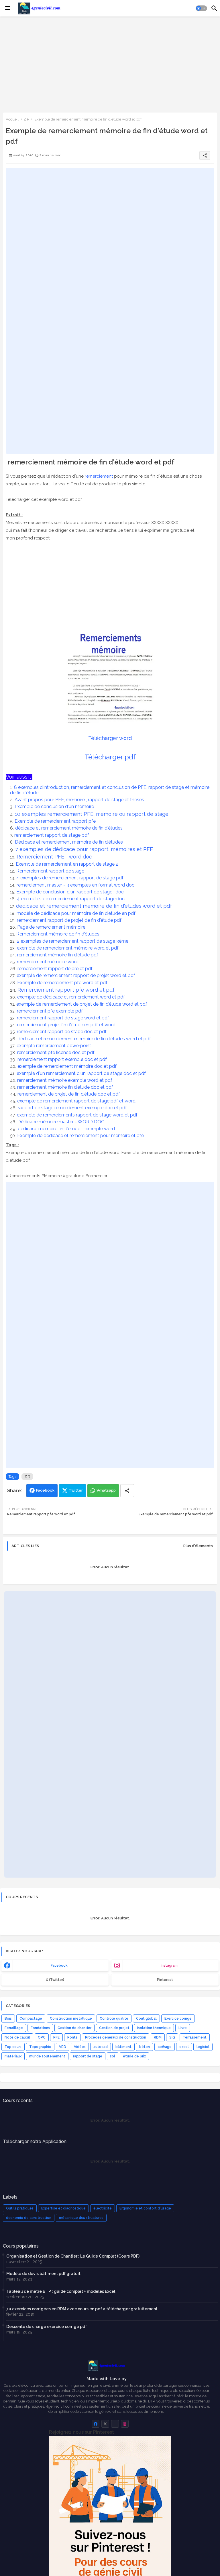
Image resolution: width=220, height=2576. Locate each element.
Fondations (40, 2028)
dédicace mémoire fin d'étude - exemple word (67, 1129)
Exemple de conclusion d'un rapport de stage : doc (71, 892)
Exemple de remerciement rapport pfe (56, 821)
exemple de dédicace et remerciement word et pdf (72, 997)
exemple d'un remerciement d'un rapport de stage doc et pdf (82, 1073)
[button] (201, 8)
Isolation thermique (154, 2028)
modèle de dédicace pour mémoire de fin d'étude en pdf (77, 913)
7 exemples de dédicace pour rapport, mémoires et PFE (85, 849)
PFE (56, 2037)
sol (113, 2056)
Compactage (31, 2018)
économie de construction (29, 2218)
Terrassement (195, 2037)
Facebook (45, 1490)
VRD (63, 2047)
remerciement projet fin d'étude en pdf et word (67, 1025)
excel (184, 2047)
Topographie (40, 2047)
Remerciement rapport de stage (51, 871)
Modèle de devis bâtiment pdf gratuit (43, 2274)
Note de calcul (17, 2037)
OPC (42, 2037)
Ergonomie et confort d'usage (145, 2208)
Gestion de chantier (74, 2028)
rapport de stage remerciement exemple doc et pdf (73, 1108)
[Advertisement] (110, 64)
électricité (103, 2208)
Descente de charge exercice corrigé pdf (47, 2327)
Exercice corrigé (178, 2018)
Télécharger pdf (110, 757)
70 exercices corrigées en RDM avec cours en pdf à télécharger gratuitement (82, 2309)
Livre (183, 2028)
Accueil (12, 119)
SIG (172, 2037)
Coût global (146, 2018)
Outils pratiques (20, 2208)
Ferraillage (14, 2028)
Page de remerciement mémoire (52, 927)
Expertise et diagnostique (63, 2208)
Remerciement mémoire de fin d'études (58, 934)
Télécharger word (110, 738)
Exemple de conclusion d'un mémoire (55, 807)
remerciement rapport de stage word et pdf (64, 1018)
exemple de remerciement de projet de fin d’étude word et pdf (82, 1004)
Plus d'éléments (198, 1546)
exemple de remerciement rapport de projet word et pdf (76, 975)
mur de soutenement (47, 2056)
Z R (26, 119)
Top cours (13, 2047)
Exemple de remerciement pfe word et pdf (63, 983)
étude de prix (134, 2056)
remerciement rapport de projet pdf (56, 969)
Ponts (72, 2037)
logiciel (203, 2047)
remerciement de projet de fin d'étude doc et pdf (69, 1094)
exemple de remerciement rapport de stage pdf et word (77, 1101)
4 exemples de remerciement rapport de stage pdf (70, 878)
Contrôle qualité (114, 2018)
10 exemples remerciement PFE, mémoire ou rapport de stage (92, 814)
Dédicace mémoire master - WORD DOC (61, 1122)
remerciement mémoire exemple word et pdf (65, 1080)
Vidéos (80, 2047)
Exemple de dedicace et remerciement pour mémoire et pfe (81, 1136)
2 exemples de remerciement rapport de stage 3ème (73, 941)
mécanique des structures (81, 2218)
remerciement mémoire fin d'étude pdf (58, 955)
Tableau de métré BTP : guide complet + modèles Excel (61, 2291)
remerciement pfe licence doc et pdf (56, 1052)
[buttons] (96, 2424)
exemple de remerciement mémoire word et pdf (68, 948)
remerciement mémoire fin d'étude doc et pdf (66, 1087)
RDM (158, 2037)
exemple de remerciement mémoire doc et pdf (68, 1066)
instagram (169, 1966)
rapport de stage (88, 2056)
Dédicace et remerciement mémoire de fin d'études (69, 842)
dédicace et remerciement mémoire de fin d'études (69, 828)
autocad (101, 2047)
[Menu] (8, 8)
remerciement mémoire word (48, 962)
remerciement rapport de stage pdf (52, 835)
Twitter (76, 1490)
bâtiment (123, 2047)
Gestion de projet (114, 2028)
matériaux (13, 2056)
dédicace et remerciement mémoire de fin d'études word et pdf (95, 906)
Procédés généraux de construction (116, 2037)
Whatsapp (106, 1490)
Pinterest (165, 1980)
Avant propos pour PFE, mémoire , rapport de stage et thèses (80, 800)
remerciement (99, 476)
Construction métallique (71, 2018)
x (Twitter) (55, 1980)
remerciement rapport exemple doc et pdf (63, 1059)
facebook (59, 1966)
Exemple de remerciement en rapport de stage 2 (68, 864)
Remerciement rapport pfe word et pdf (67, 990)
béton (145, 2047)
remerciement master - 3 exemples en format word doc (76, 885)
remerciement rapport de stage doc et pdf (62, 1032)
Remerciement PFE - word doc (55, 857)
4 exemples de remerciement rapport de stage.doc (71, 899)
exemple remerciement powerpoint (54, 1046)
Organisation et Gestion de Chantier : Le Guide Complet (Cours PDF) (73, 2256)
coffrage (165, 2047)
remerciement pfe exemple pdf (50, 1011)
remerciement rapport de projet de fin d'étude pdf (70, 920)
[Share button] (127, 1491)
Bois (8, 2018)
